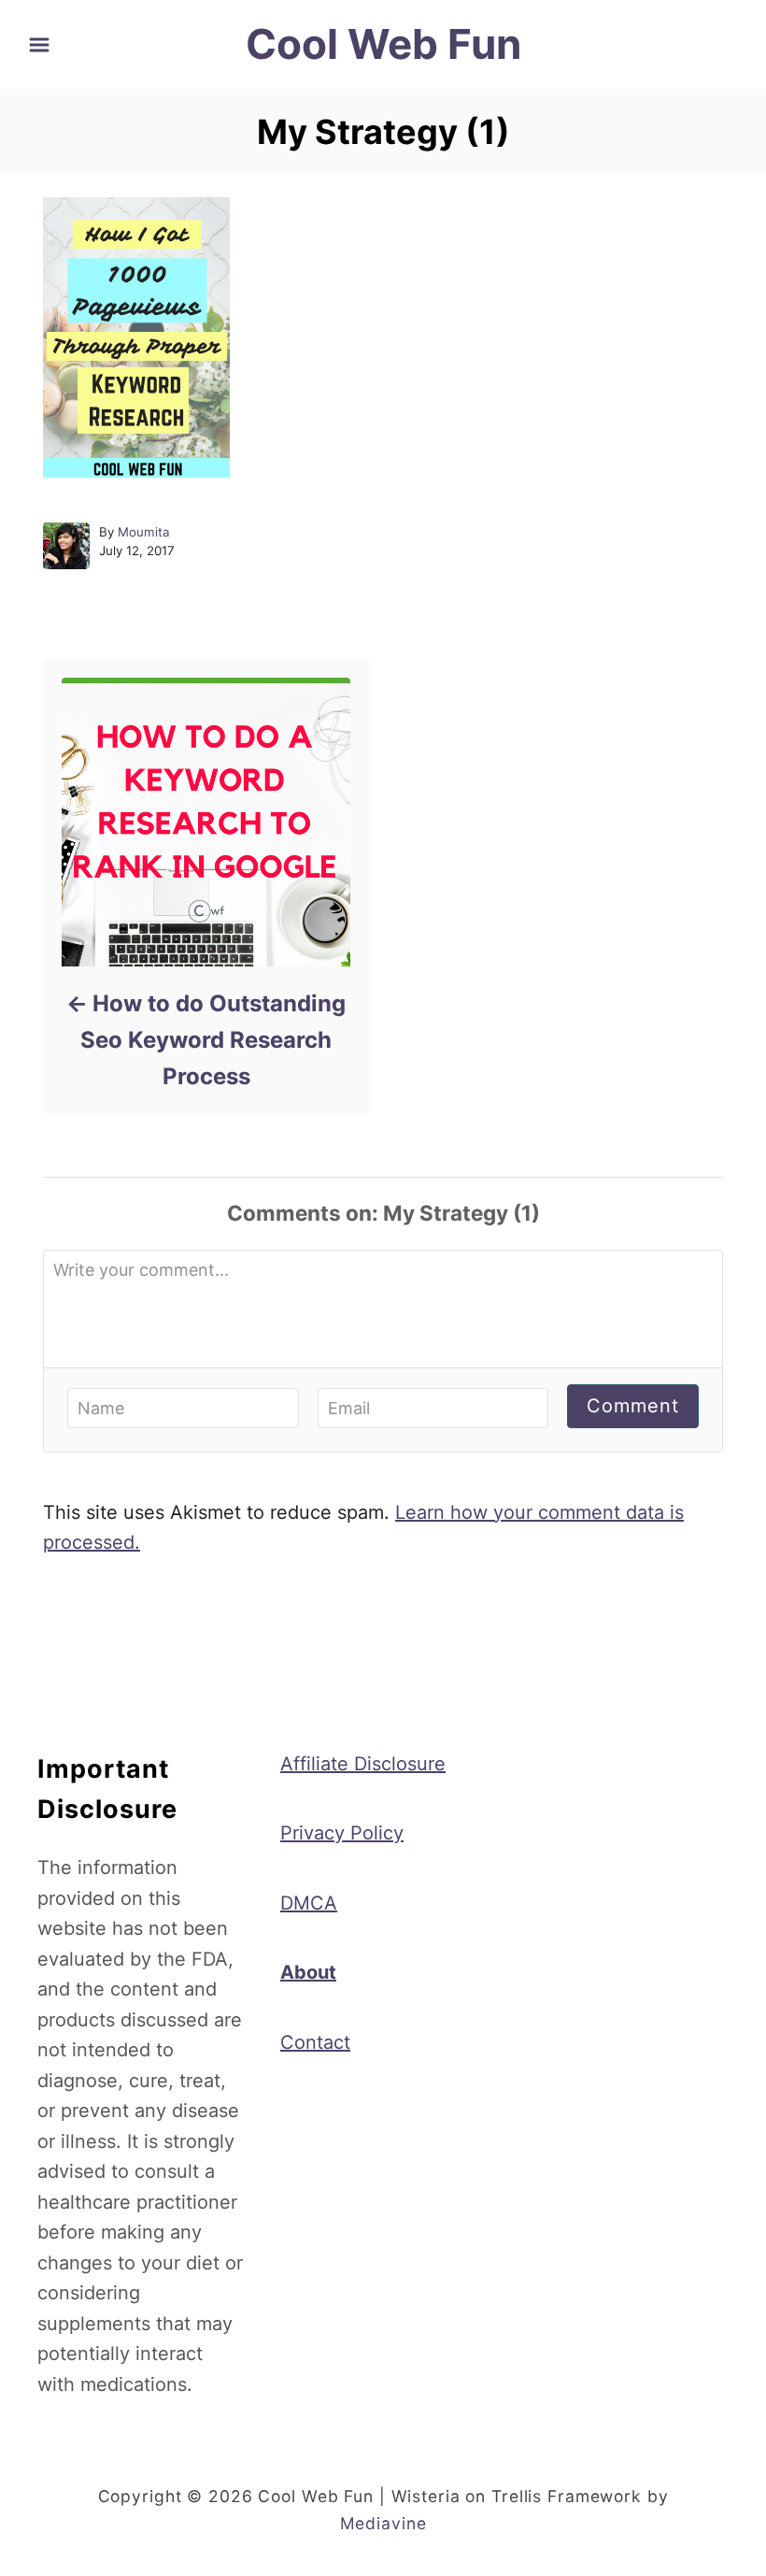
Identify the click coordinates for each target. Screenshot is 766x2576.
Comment (633, 1406)
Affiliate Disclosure (363, 1764)
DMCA (309, 1903)
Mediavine (383, 2523)
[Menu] (39, 45)
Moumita (144, 532)
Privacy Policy (342, 1833)
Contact (315, 2042)
